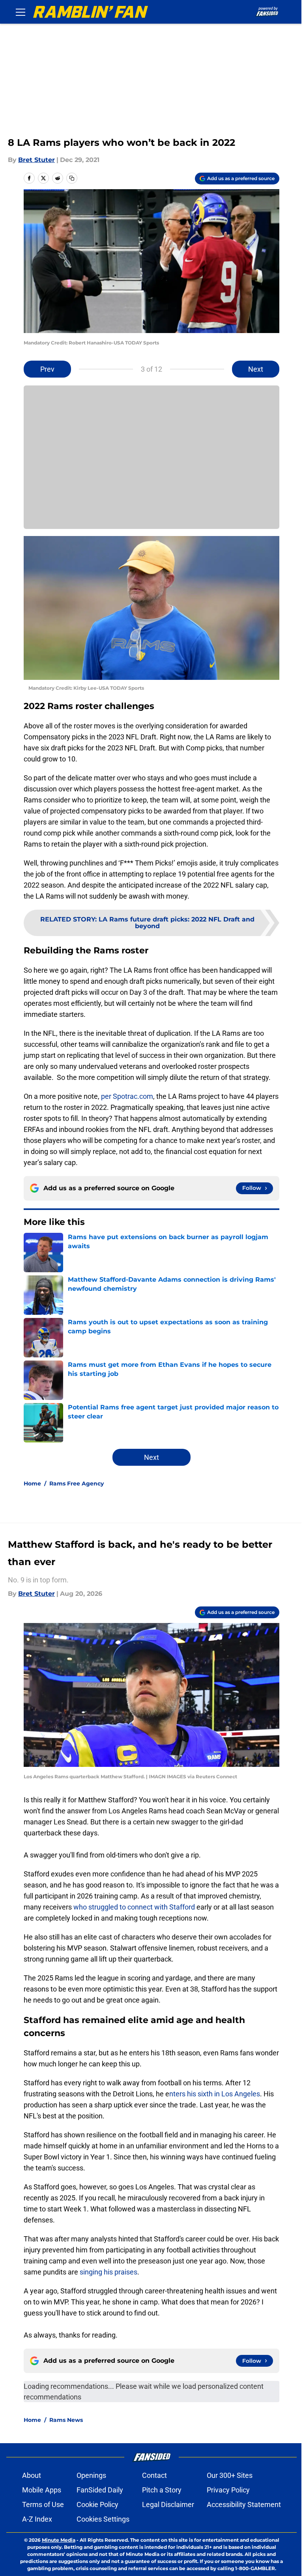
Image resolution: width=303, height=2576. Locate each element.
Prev (47, 369)
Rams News (66, 2420)
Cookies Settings (103, 2519)
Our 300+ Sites (230, 2475)
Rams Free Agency (77, 1483)
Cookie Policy (97, 2504)
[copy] (72, 178)
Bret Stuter (36, 160)
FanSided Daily (100, 2490)
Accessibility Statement (244, 2504)
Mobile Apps (42, 2490)
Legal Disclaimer (168, 2504)
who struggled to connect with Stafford (134, 1907)
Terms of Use (43, 2504)
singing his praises (108, 2272)
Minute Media (59, 2540)
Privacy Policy (228, 2490)
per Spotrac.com (127, 1096)
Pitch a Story (162, 2490)
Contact (154, 2475)
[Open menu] (21, 12)
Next (256, 369)
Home (32, 1483)
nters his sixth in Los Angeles (215, 2094)
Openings (91, 2475)
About (32, 2475)
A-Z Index (37, 2519)
